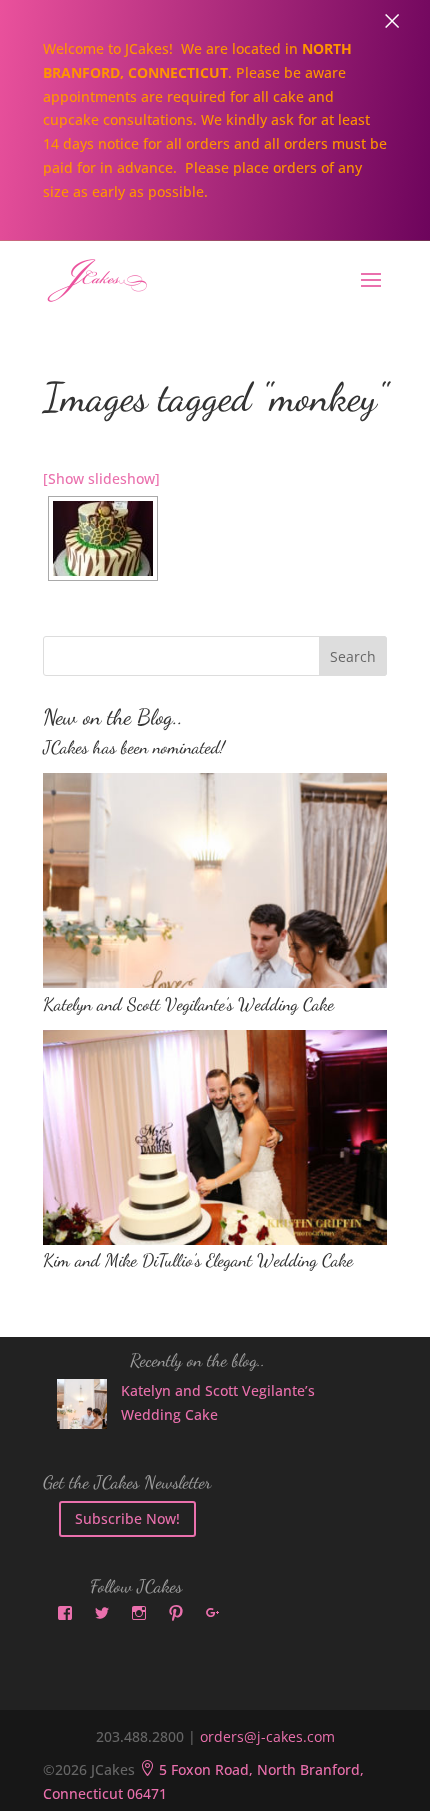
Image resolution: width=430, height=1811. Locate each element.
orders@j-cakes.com (267, 1736)
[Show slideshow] (101, 478)
